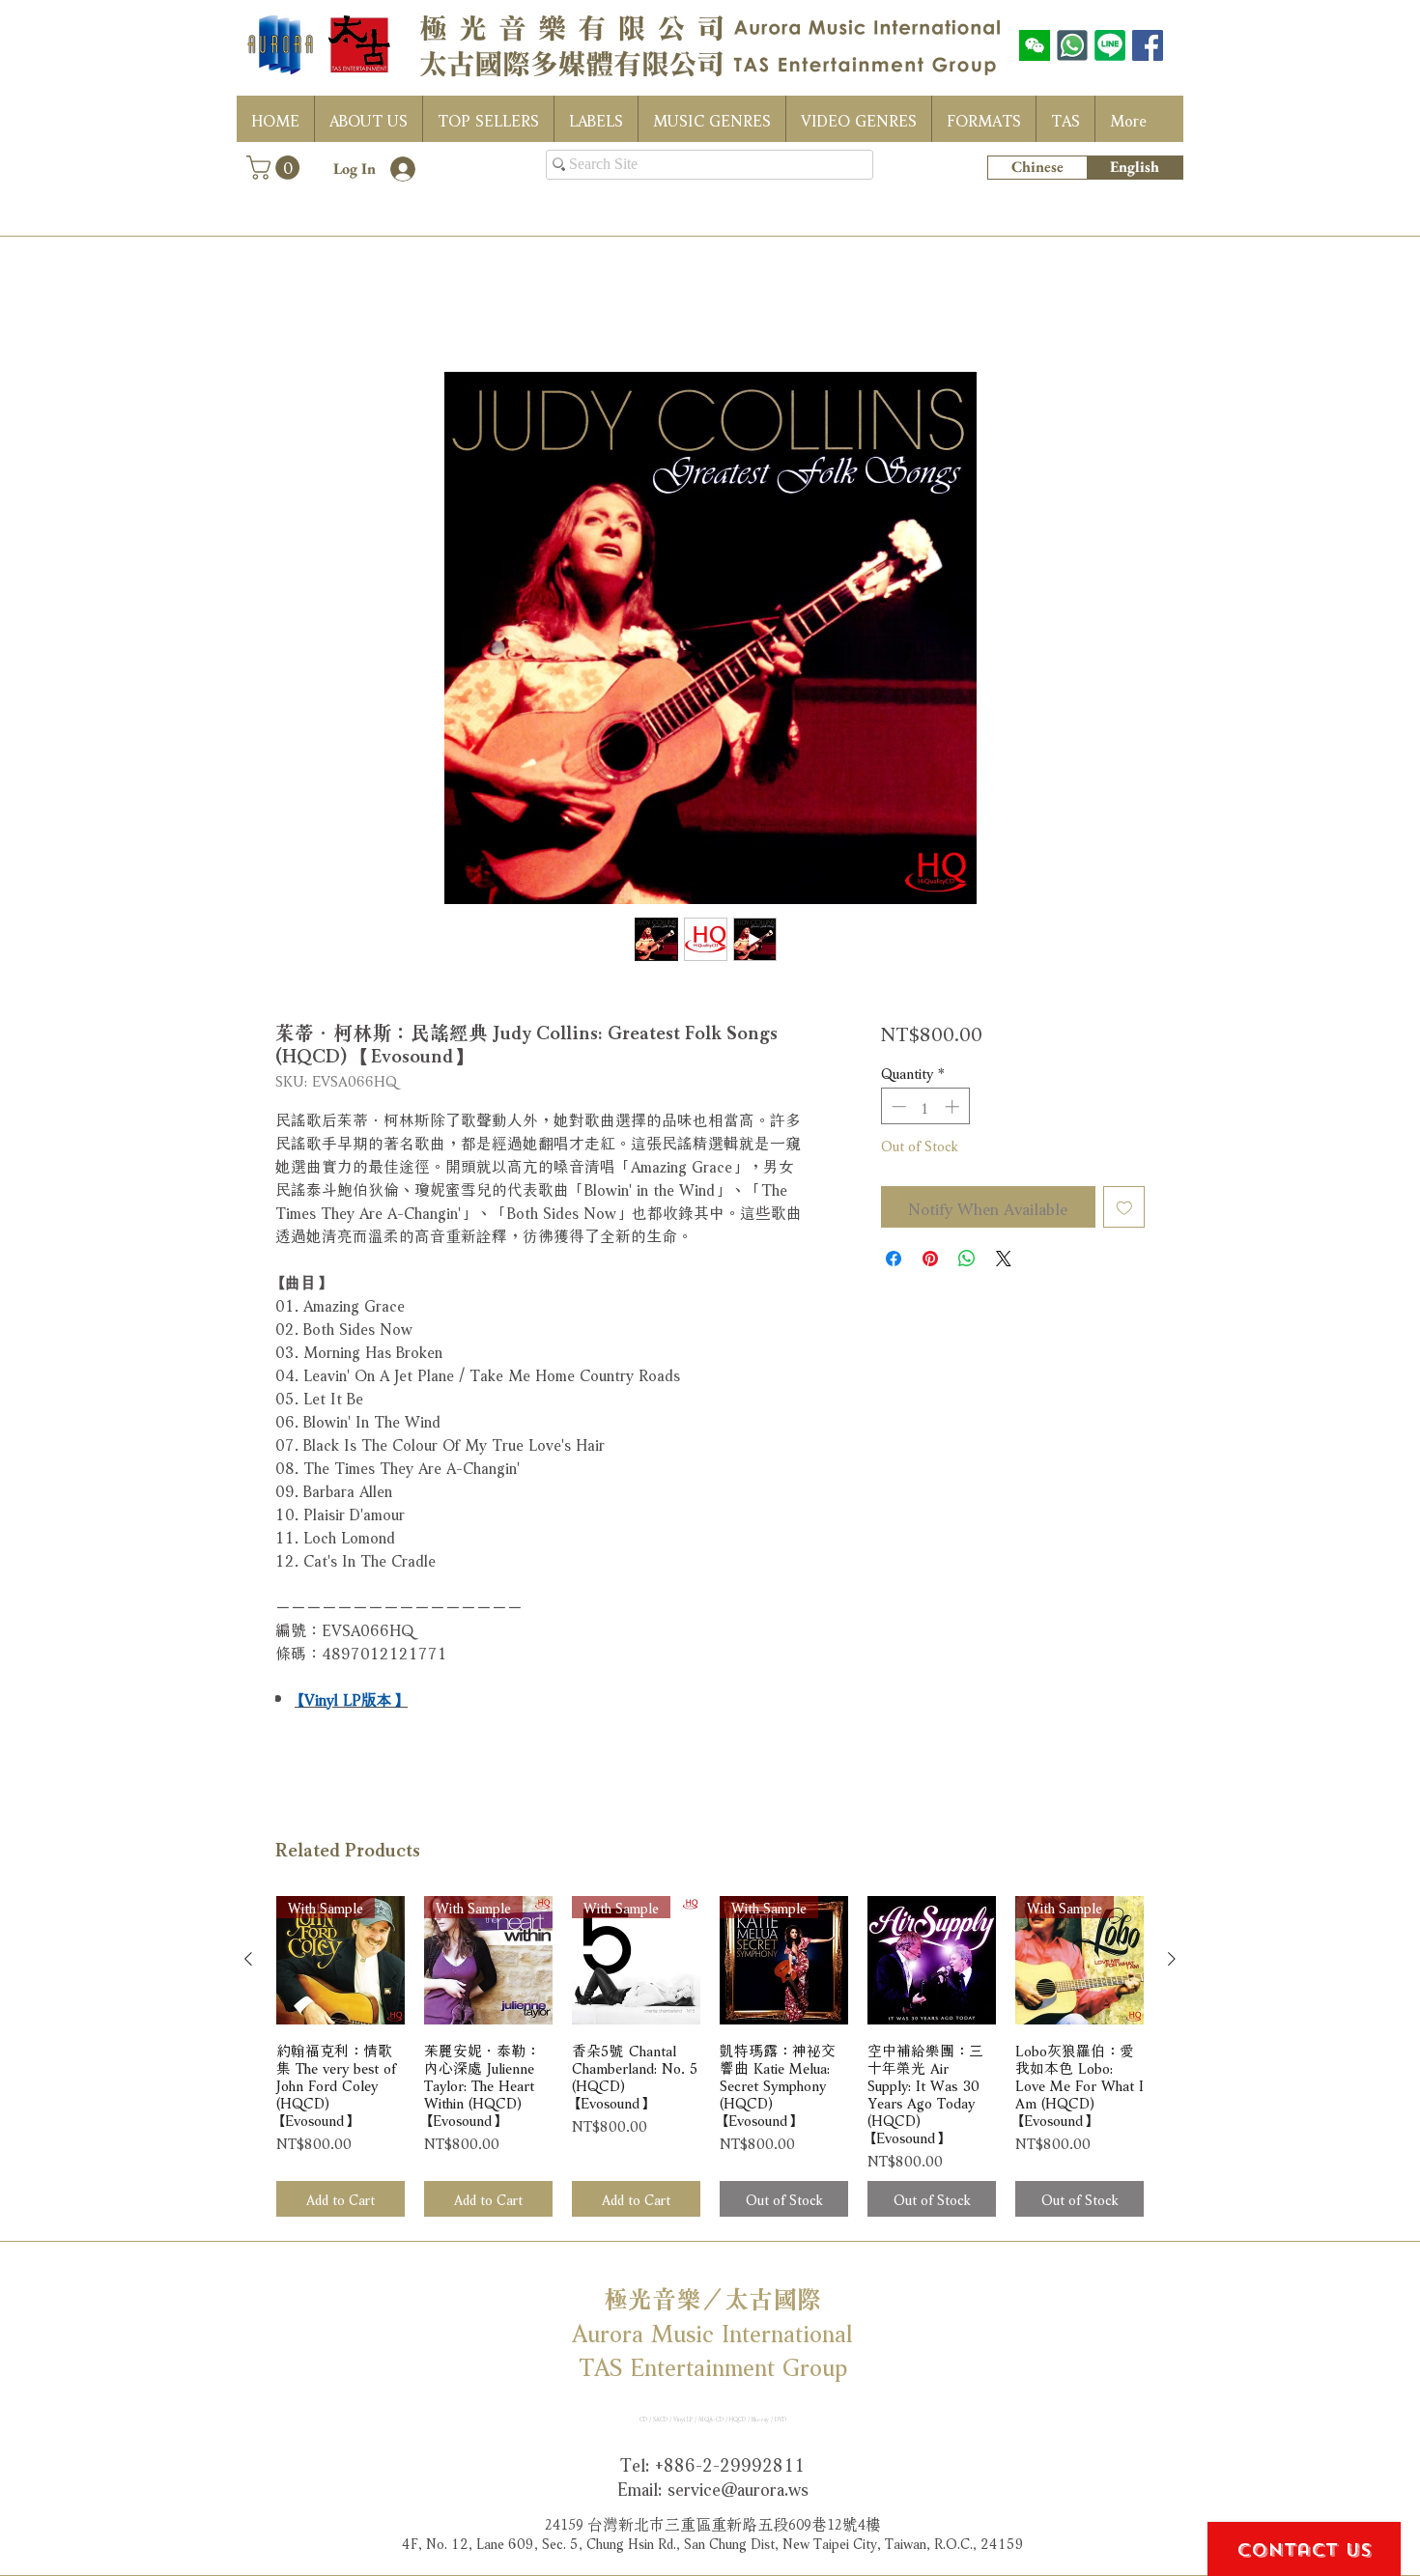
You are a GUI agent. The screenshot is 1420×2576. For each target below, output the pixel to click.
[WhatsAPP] (1072, 45)
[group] (710, 2061)
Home (295, 306)
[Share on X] (1004, 1262)
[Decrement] (897, 1110)
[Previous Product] (248, 1963)
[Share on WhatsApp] (967, 1262)
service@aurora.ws (738, 2491)
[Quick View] (932, 1964)
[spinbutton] (925, 1110)
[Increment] (954, 1110)
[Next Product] (1172, 1963)
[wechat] (1035, 45)
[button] (276, 168)
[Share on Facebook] (894, 1262)
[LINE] (1110, 45)
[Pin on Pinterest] (930, 1262)
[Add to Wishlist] (1124, 1211)
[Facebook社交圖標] (1148, 45)
